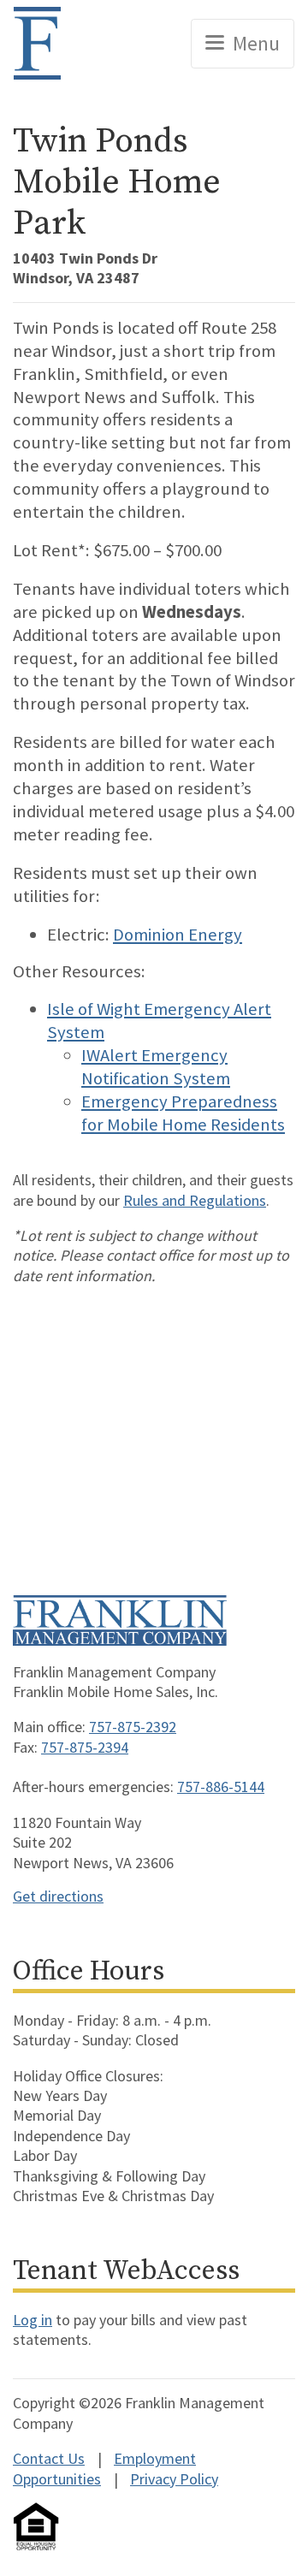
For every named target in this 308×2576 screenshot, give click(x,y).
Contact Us (49, 2458)
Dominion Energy (178, 935)
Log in (33, 2320)
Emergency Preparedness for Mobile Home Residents (183, 1113)
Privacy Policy (174, 2479)
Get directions (58, 1896)
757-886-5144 (221, 1787)
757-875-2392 (133, 1727)
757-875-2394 (85, 1747)
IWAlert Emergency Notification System (156, 1067)
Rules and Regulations (195, 1200)
